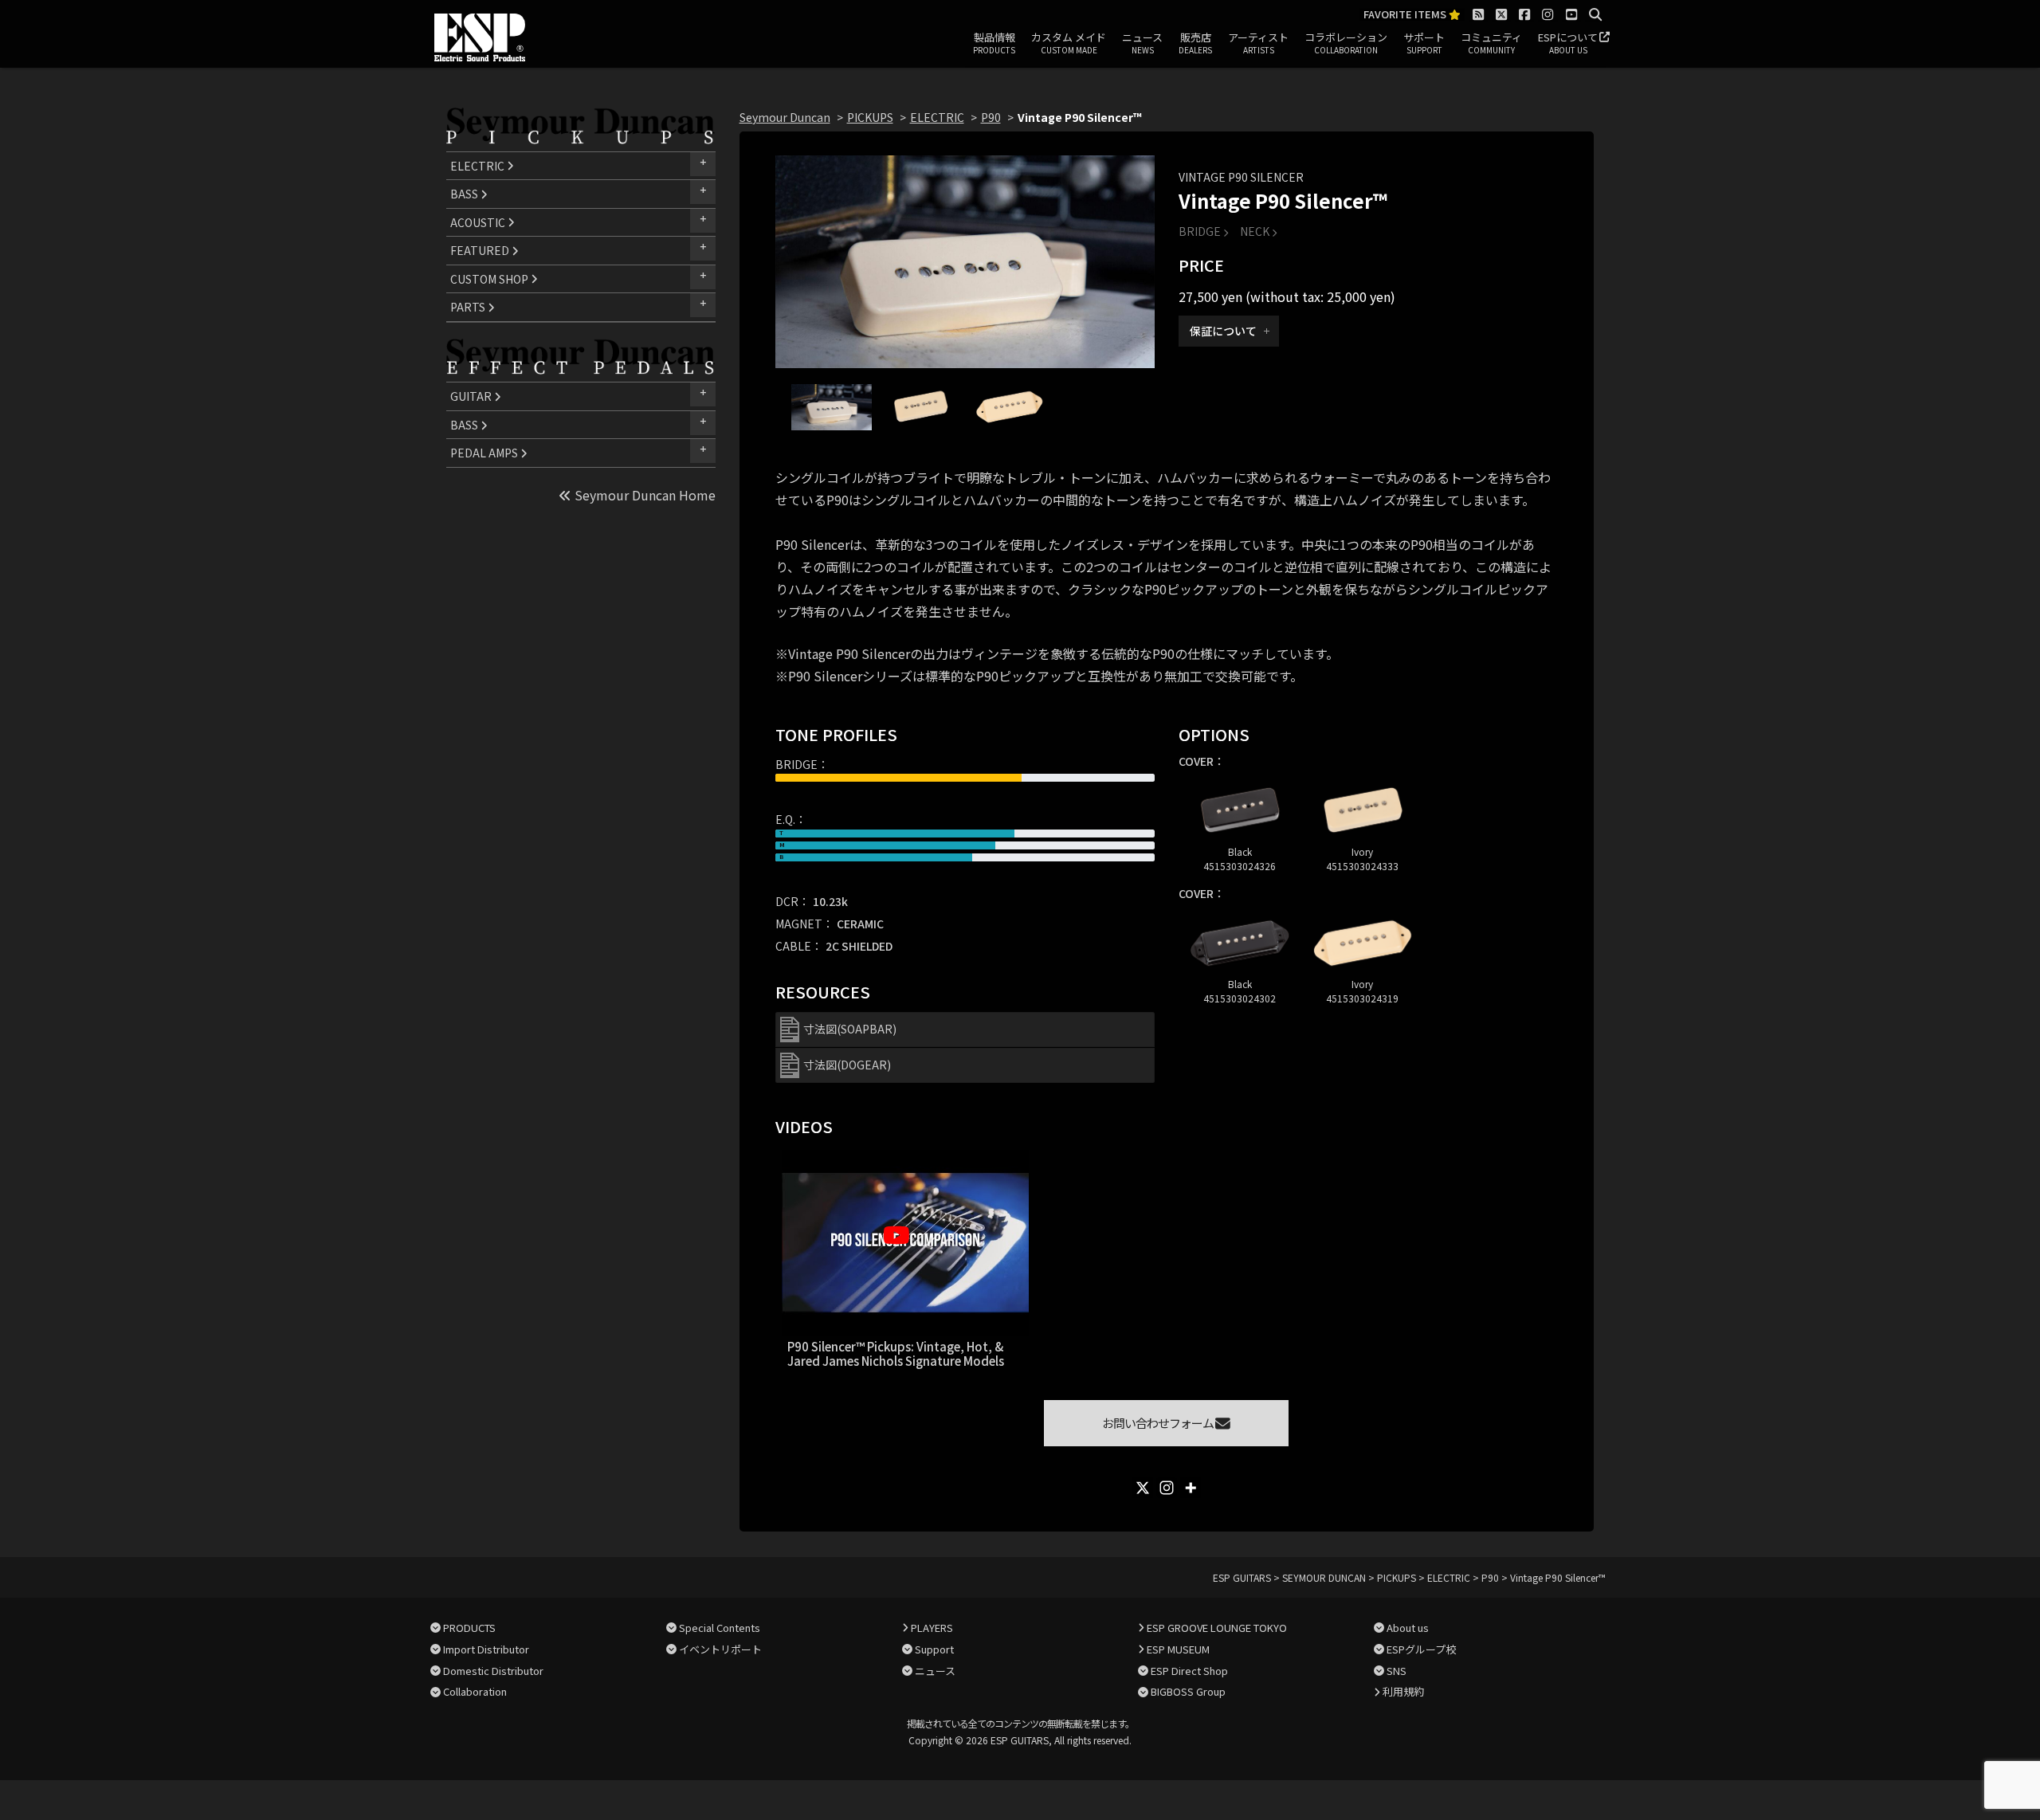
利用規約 (1403, 1691)
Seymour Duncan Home (643, 495)
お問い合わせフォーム (1159, 1423)
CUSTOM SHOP (490, 279)
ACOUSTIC (479, 222)
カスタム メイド (1069, 43)
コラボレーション (1346, 43)
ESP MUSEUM (1178, 1649)
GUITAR (472, 396)
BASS (465, 194)
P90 (991, 117)
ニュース (1142, 43)
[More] (1191, 1488)
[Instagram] (1167, 1488)
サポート (1424, 43)
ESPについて (1568, 43)
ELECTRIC (479, 166)
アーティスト (1258, 43)
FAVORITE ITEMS (1406, 15)
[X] (1143, 1488)
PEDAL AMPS (485, 453)
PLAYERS (932, 1628)
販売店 (1195, 43)
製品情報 (994, 43)
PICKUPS (870, 117)
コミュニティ (1491, 43)
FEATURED (481, 250)
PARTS (469, 307)
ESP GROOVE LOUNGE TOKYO (1217, 1628)
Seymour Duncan (785, 117)
